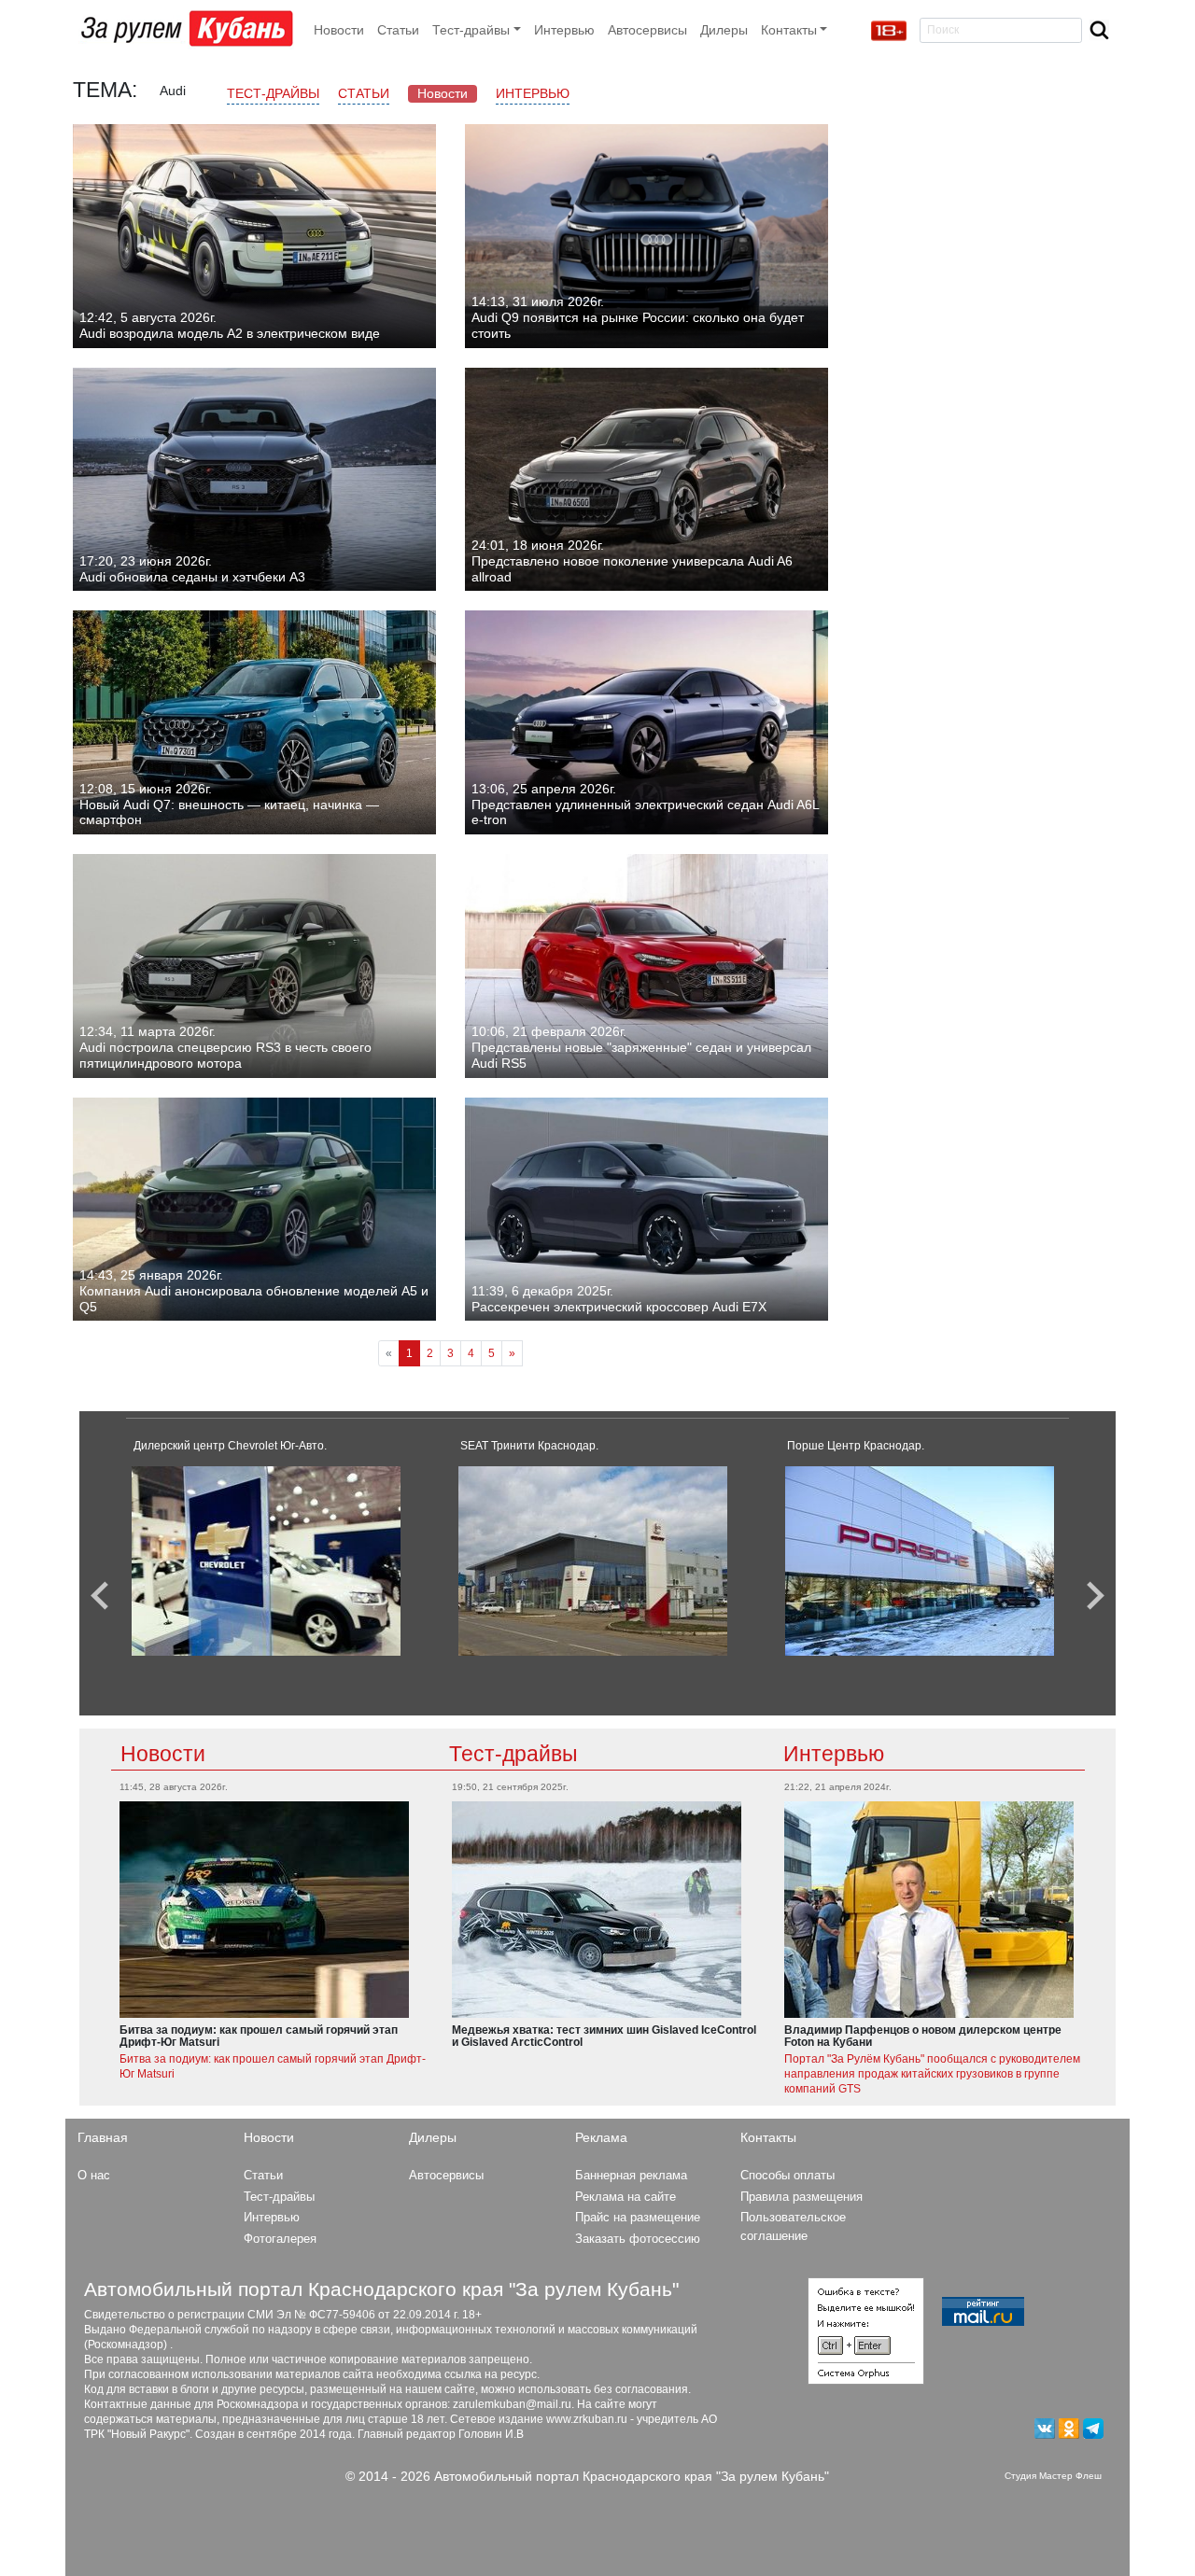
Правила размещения (801, 2197)
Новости (339, 30)
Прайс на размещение (638, 2217)
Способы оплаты (787, 2175)
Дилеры (724, 30)
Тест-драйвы (273, 93)
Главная (103, 2137)
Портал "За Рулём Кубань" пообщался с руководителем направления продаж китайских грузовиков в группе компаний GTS (932, 2074)
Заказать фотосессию (638, 2239)
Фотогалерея (280, 2239)
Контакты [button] (789, 30)
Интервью (564, 30)
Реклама (601, 2137)
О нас (94, 2175)
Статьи (398, 30)
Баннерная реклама (631, 2175)
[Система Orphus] (866, 2330)
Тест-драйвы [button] (471, 30)
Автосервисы (647, 30)
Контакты (768, 2137)
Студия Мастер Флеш (1053, 2476)
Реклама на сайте (626, 2197)
